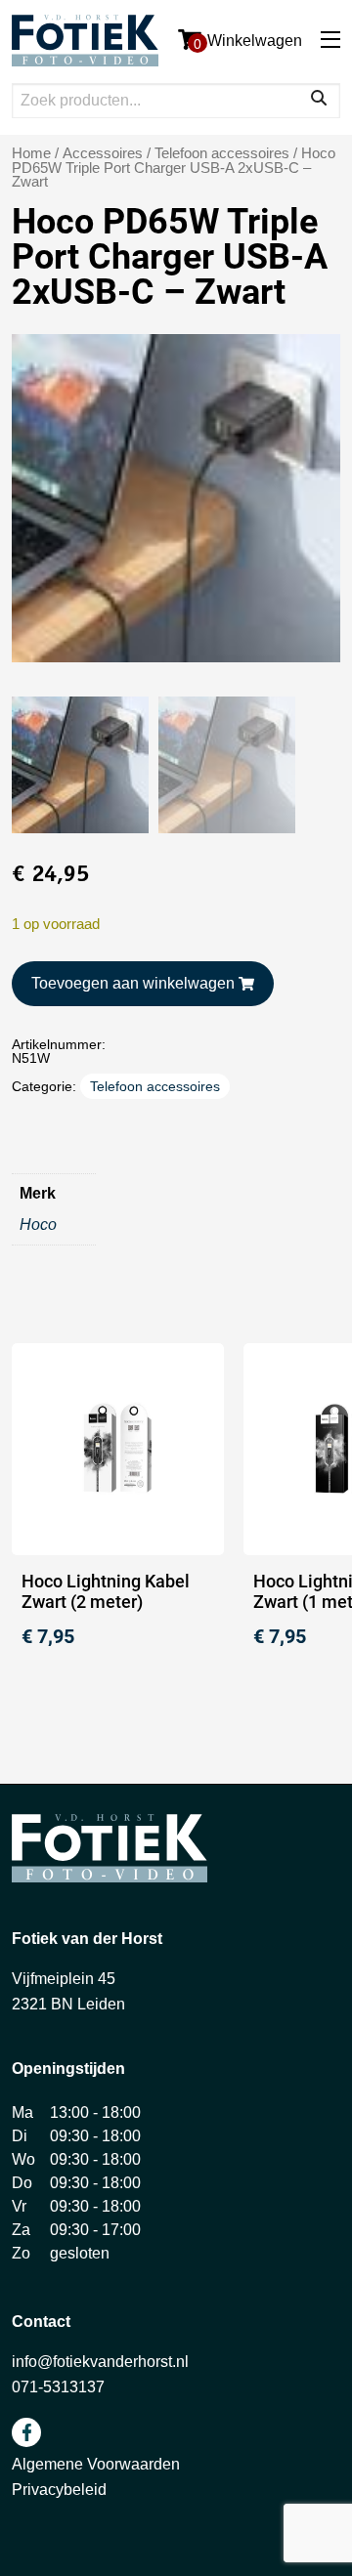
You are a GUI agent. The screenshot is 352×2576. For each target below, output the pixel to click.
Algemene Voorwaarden (96, 2464)
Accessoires (103, 153)
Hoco (38, 1225)
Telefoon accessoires (222, 153)
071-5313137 (58, 2387)
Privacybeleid (59, 2490)
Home (31, 153)
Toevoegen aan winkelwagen (133, 983)
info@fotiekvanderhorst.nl (100, 2362)
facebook (26, 2432)
